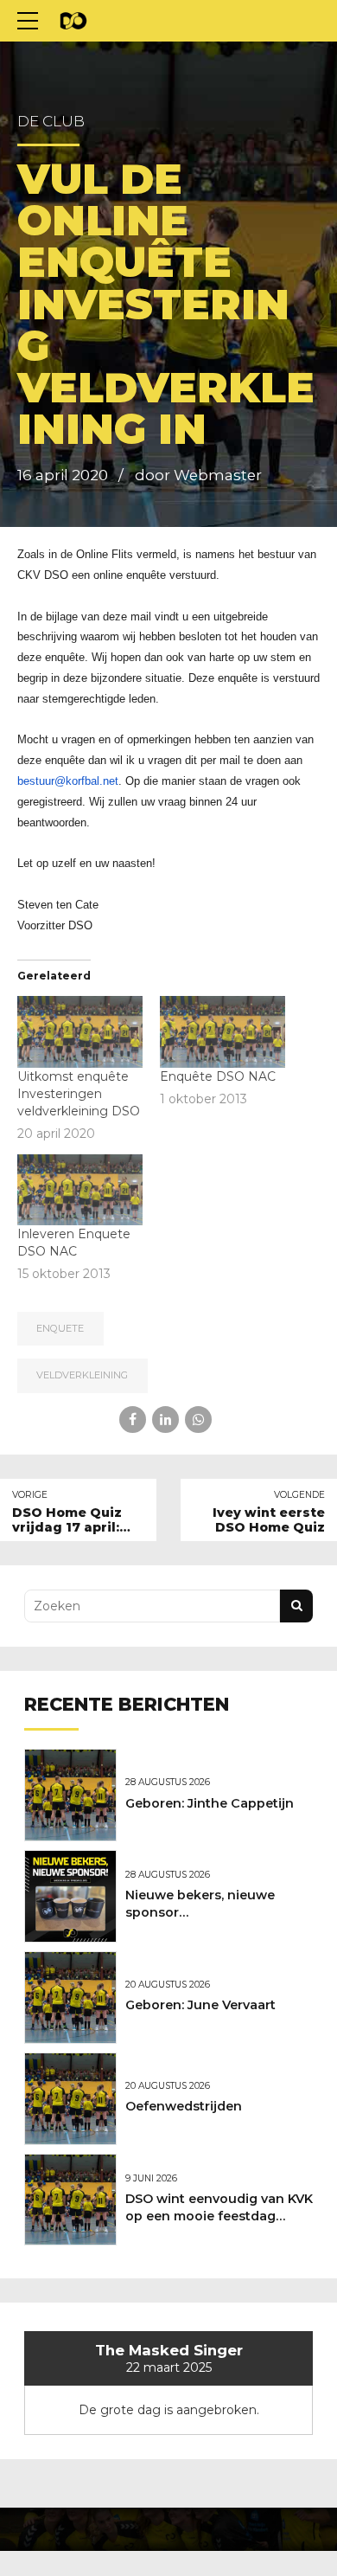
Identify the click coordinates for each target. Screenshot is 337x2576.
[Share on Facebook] (133, 1420)
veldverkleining (82, 1375)
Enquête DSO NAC (218, 1076)
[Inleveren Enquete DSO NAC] (80, 1190)
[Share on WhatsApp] (198, 1420)
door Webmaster (198, 475)
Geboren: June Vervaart (200, 2005)
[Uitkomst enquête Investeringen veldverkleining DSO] (80, 1032)
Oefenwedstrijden (184, 2106)
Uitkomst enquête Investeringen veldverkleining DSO (79, 1094)
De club (51, 121)
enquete (60, 1328)
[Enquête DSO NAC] (223, 1032)
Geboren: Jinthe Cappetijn (210, 1803)
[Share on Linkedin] (165, 1420)
